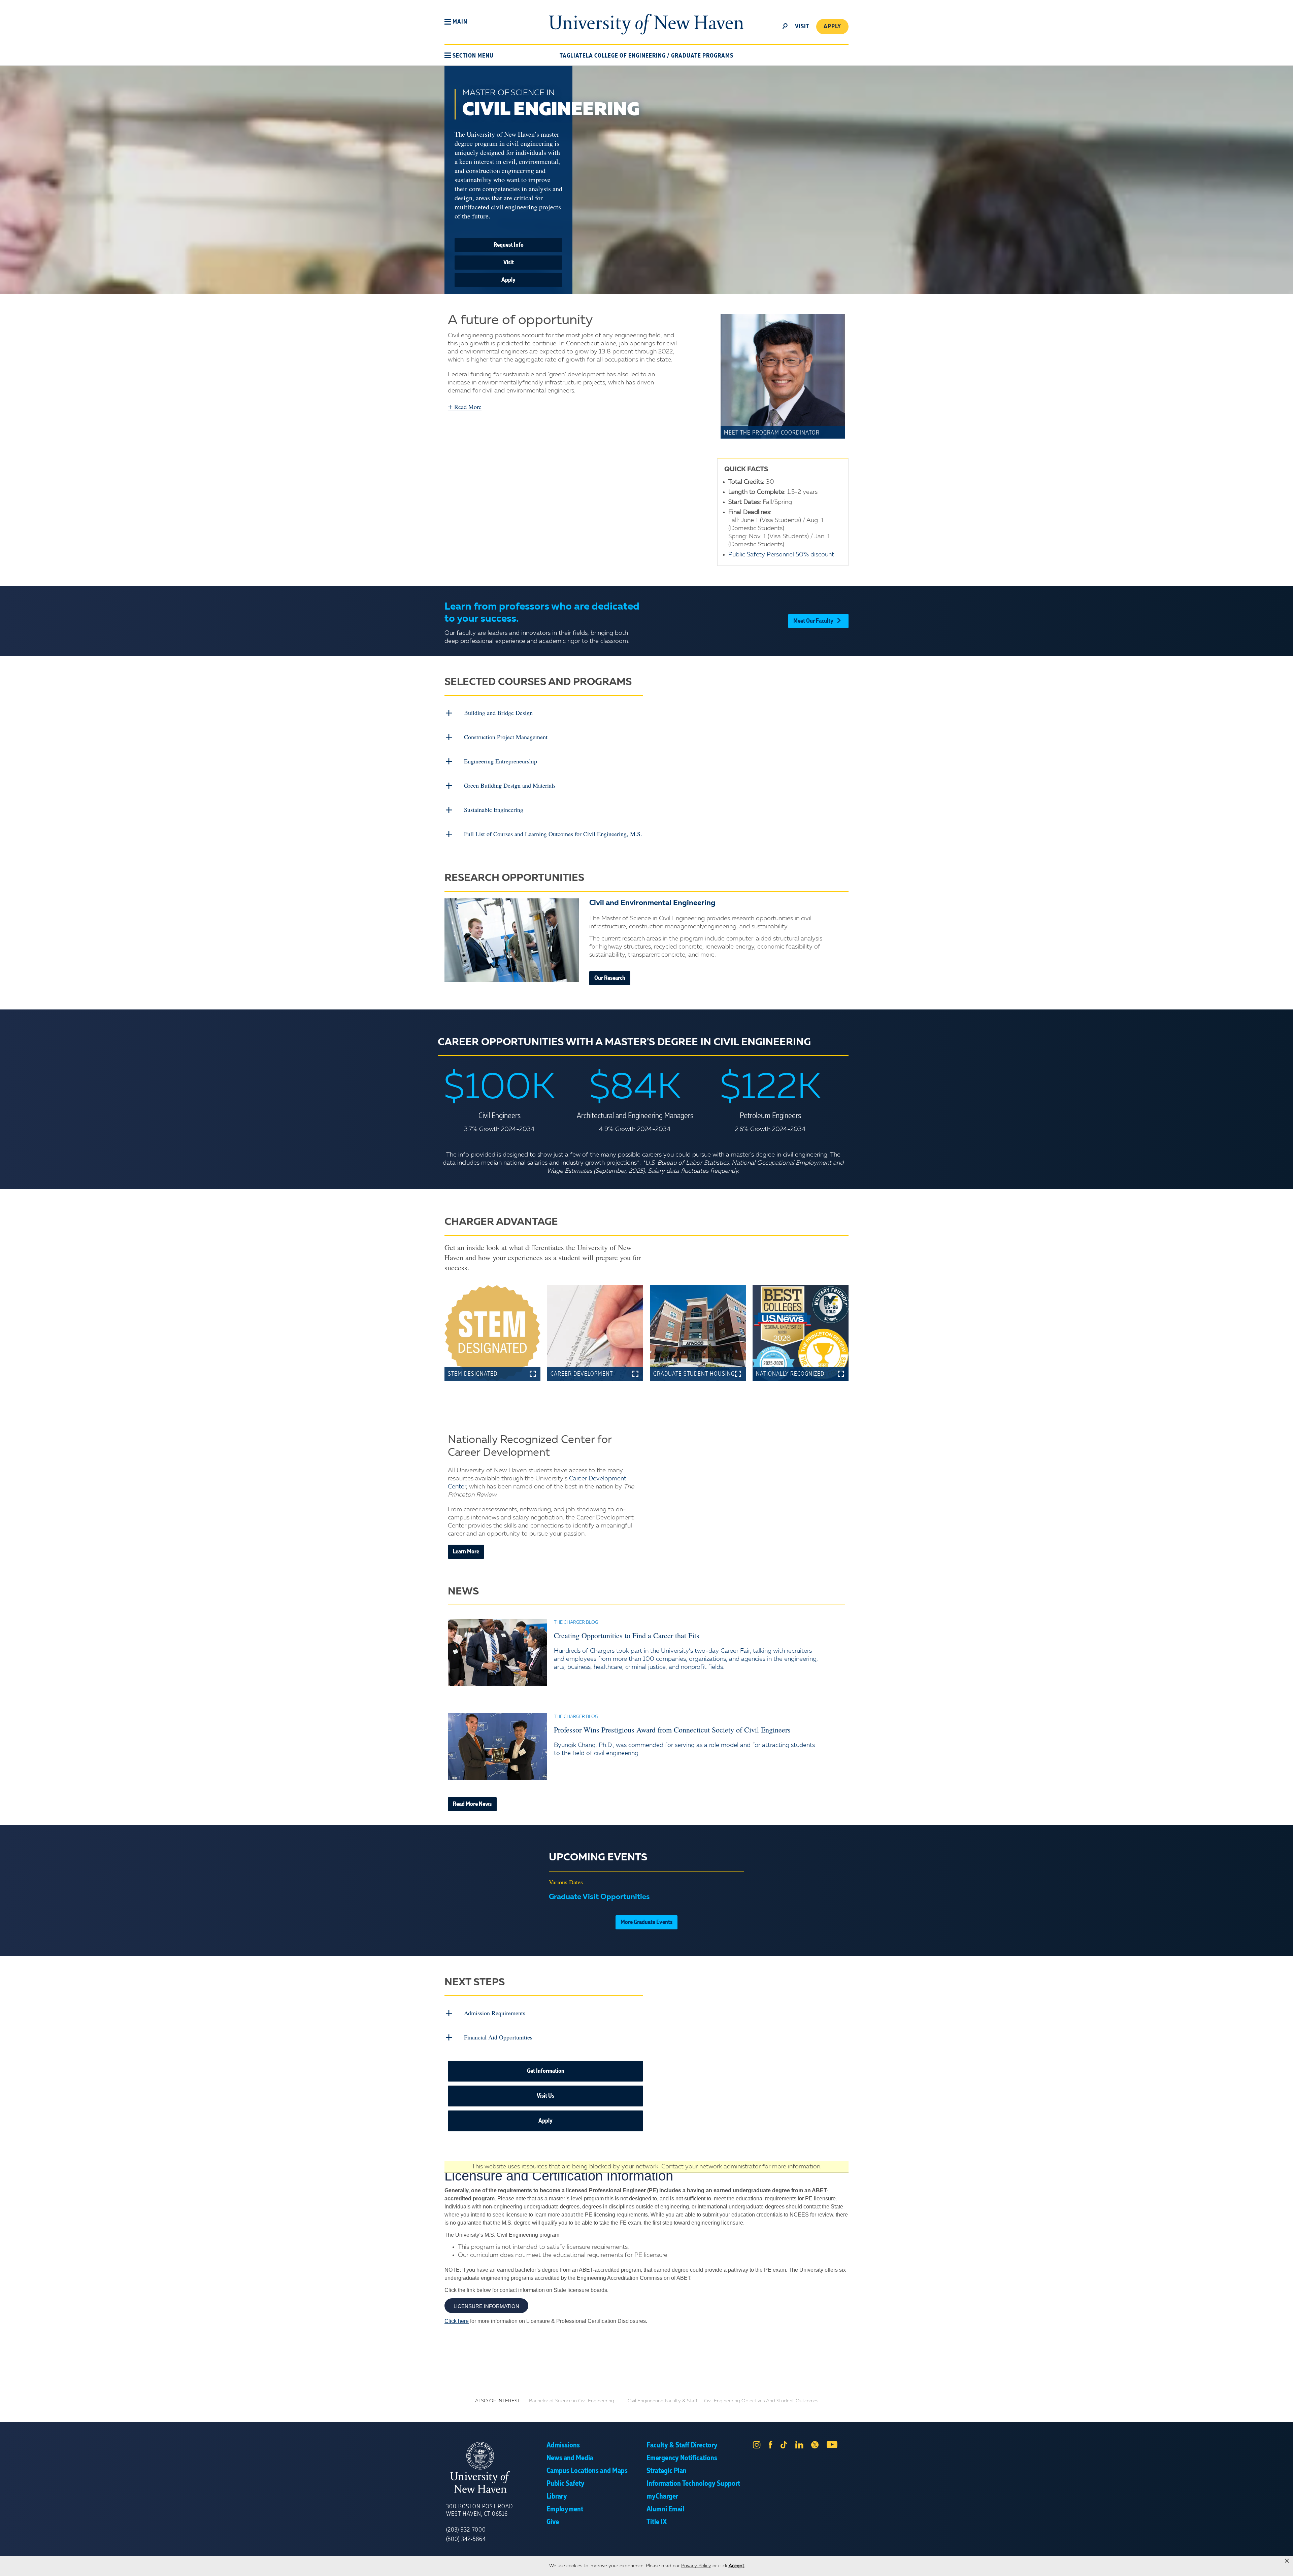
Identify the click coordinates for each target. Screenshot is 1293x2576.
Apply (832, 27)
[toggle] (785, 26)
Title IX (657, 2522)
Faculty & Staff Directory (682, 2445)
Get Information (546, 2071)
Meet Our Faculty (813, 621)
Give (553, 2522)
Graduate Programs (702, 56)
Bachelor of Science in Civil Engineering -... (575, 2401)
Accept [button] (737, 2566)
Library (557, 2497)
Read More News (472, 1804)
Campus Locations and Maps (587, 2471)
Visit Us (545, 2096)
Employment (565, 2509)
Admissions (563, 2445)
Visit (509, 263)
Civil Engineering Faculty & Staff (662, 2401)
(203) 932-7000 (466, 2530)
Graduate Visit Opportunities (599, 1897)
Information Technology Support (693, 2484)
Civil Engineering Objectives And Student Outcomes (761, 2401)
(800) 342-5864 (466, 2539)
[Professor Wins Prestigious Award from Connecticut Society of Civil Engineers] (498, 1747)
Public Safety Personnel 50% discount (781, 555)
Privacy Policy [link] (696, 2566)
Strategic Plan (667, 2471)
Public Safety (566, 2484)
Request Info (509, 245)
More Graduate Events (646, 1922)
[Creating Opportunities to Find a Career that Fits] (498, 1652)
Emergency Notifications (682, 2458)
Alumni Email (665, 2509)
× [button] (1287, 2561)
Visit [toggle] (802, 27)
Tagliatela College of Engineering (613, 56)
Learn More (466, 1552)
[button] (456, 22)
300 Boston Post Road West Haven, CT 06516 (479, 2510)
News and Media (570, 2458)
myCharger (662, 2497)
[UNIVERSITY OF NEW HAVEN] (496, 2468)
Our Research (610, 978)
